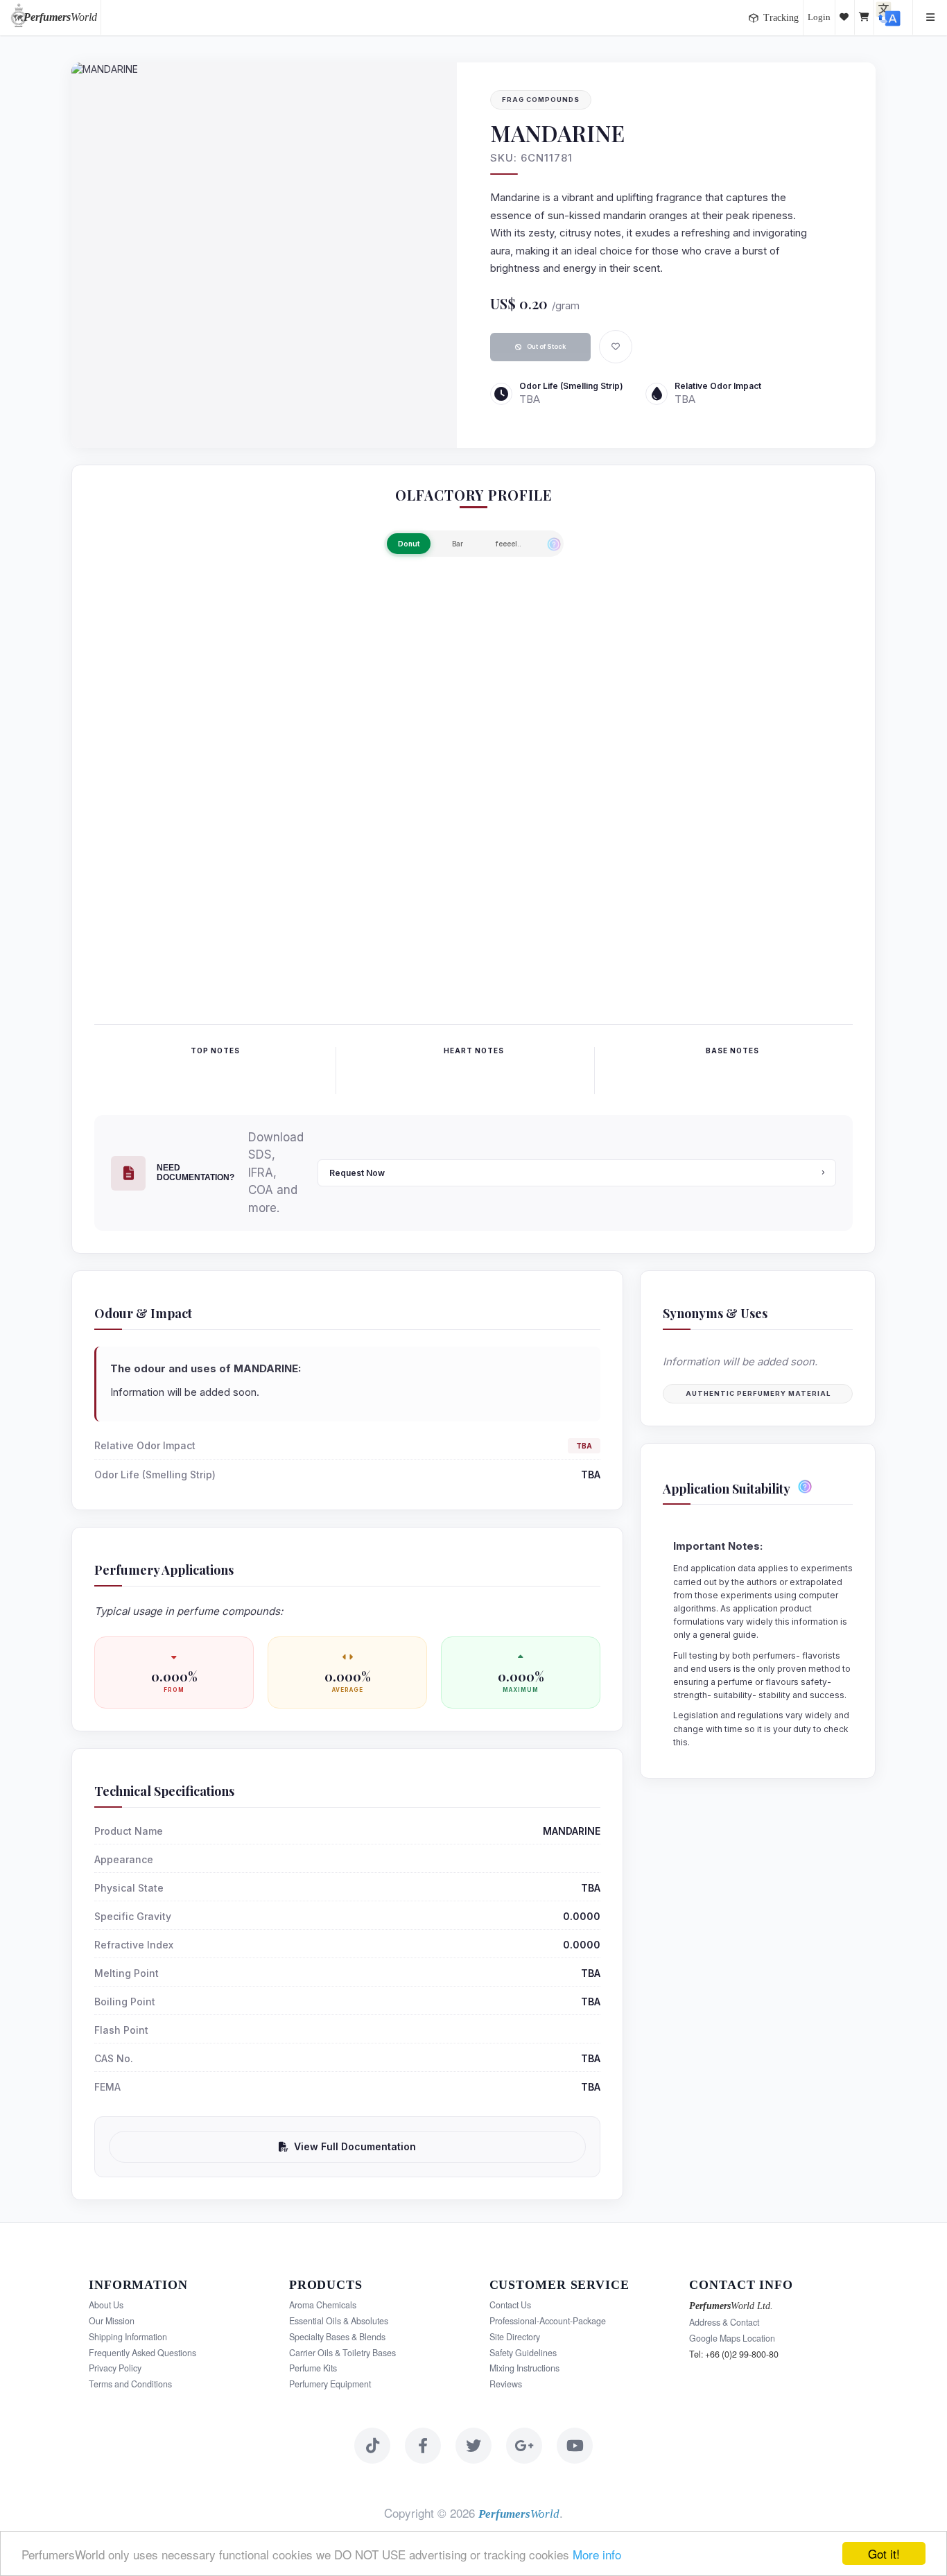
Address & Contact (724, 2322)
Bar (458, 544)
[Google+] (524, 2446)
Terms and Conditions (130, 2384)
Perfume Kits (313, 2368)
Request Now (357, 1173)
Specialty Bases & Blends (337, 2337)
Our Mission (112, 2321)
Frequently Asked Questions (142, 2353)
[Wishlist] (845, 17)
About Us (106, 2305)
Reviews (506, 2384)
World (60, 17)
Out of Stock (546, 346)
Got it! (884, 2553)
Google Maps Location (732, 2338)
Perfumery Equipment (330, 2384)
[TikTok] (372, 2446)
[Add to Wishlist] (616, 347)
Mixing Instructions (524, 2368)
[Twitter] (473, 2446)
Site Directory (515, 2337)
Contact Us (510, 2305)
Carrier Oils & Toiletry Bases (342, 2353)
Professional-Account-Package (548, 2321)
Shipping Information (128, 2337)
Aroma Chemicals (323, 2305)
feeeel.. (509, 544)
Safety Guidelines (523, 2353)
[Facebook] (423, 2446)
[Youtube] (575, 2446)
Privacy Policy (115, 2368)
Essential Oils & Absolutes (339, 2321)
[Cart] (865, 17)
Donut (409, 544)
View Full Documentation (355, 2146)
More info (597, 2554)
